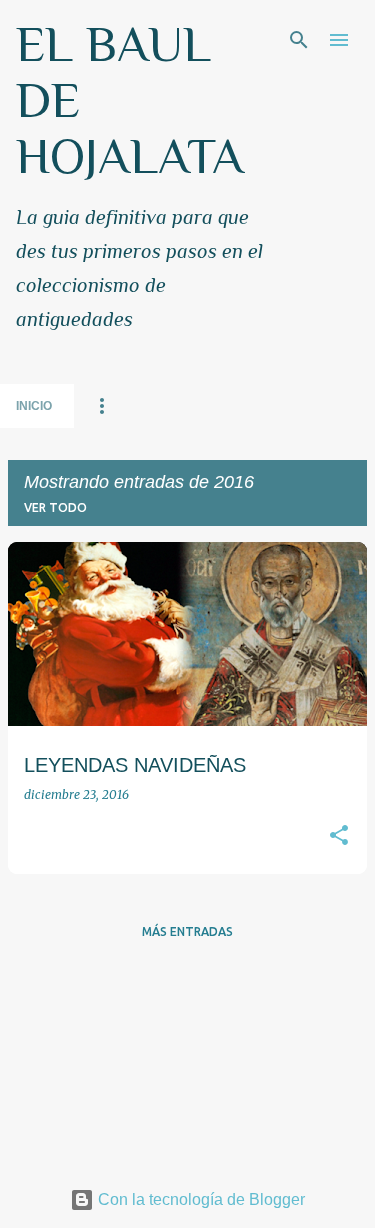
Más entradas (187, 931)
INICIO (34, 406)
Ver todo (55, 507)
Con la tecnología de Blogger (199, 1199)
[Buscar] (299, 40)
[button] (339, 836)
